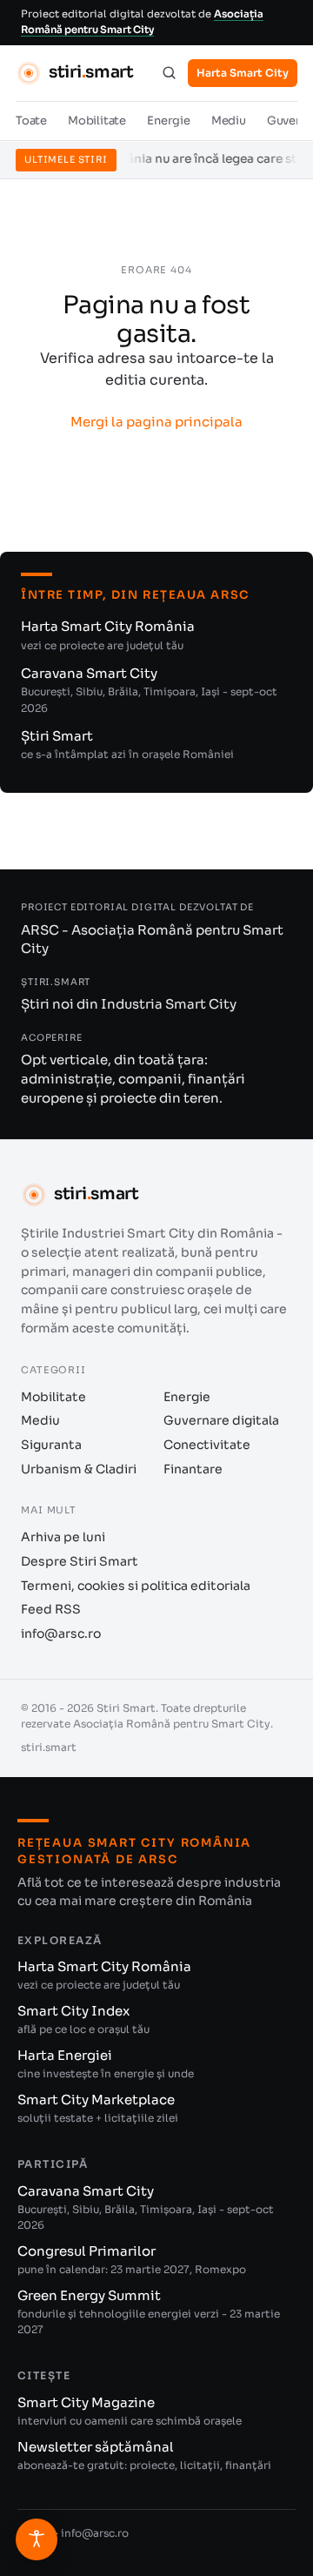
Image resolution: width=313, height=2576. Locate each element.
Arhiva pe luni (63, 1537)
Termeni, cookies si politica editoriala (136, 1586)
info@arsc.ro (61, 1633)
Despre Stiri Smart (80, 1561)
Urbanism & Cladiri (79, 1469)
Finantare (193, 1469)
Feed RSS (51, 1609)
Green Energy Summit (149, 2311)
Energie (169, 121)
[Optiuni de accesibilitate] (37, 2539)
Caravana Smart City (149, 690)
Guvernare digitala (221, 1420)
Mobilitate (97, 121)
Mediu (229, 121)
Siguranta (51, 1445)
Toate (31, 121)
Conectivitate (207, 1445)
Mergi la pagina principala (156, 422)
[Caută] (169, 73)
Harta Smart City (243, 73)
